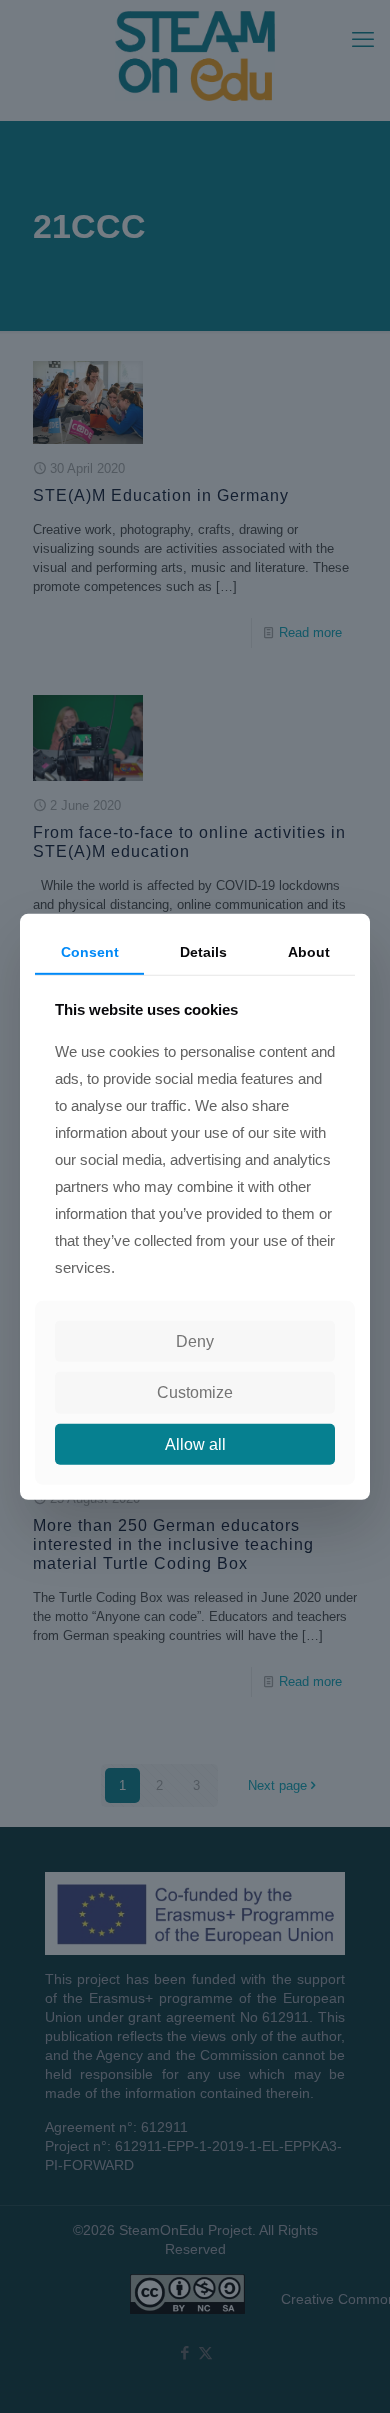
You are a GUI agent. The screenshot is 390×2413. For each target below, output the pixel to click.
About (309, 951)
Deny (195, 1341)
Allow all (195, 1443)
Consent (90, 951)
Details (203, 951)
